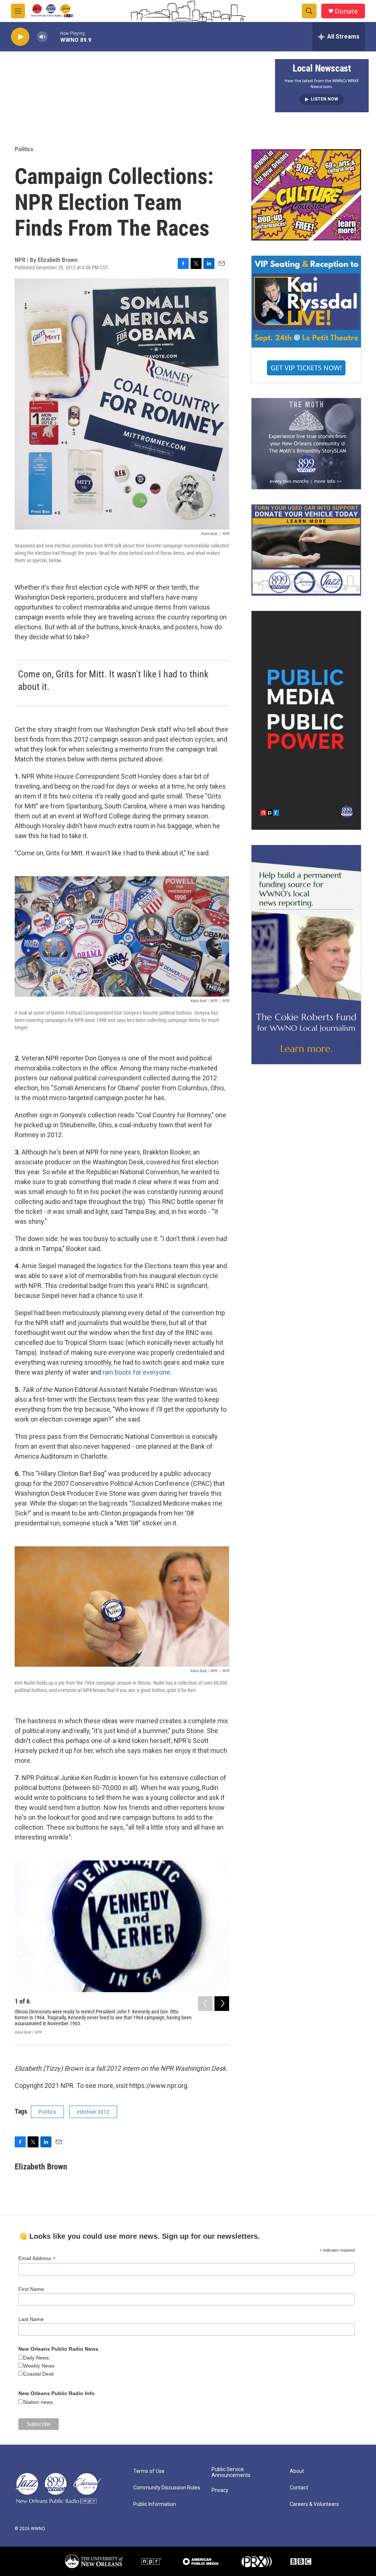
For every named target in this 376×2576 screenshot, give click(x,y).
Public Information (155, 2504)
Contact (299, 2488)
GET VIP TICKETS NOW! (306, 368)
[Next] (222, 2004)
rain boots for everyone (136, 1372)
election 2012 (93, 2112)
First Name (31, 2289)
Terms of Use (149, 2471)
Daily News (36, 2358)
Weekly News (39, 2366)
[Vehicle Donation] (306, 550)
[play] (20, 37)
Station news (38, 2402)
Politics (24, 149)
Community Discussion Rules (167, 2488)
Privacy (220, 2490)
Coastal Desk (39, 2374)
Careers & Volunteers (314, 2504)
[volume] (42, 37)
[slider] (54, 37)
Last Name (31, 2319)
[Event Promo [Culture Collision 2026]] (306, 195)
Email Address (37, 2258)
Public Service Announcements (231, 2472)
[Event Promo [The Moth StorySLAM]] (306, 444)
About (297, 2471)
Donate (346, 11)
